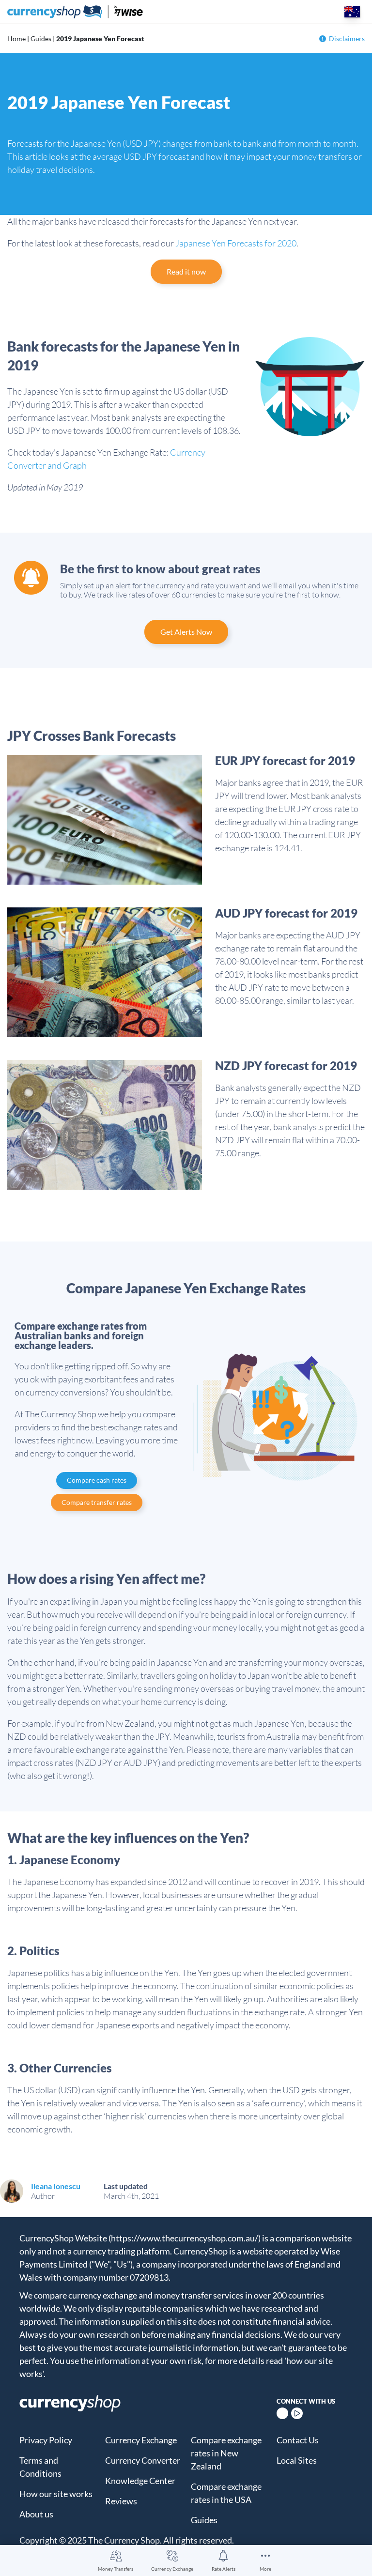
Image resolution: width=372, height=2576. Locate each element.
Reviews (121, 2501)
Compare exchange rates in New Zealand (226, 2453)
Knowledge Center (140, 2481)
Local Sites (297, 2460)
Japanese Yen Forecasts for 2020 (236, 243)
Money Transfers (116, 2569)
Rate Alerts (224, 2569)
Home (16, 38)
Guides (41, 38)
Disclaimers (347, 38)
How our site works (56, 2494)
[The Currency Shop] (75, 12)
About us (36, 2514)
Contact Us (298, 2440)
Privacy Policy (46, 2440)
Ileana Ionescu (56, 2186)
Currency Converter (143, 2460)
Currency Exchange (172, 2569)
